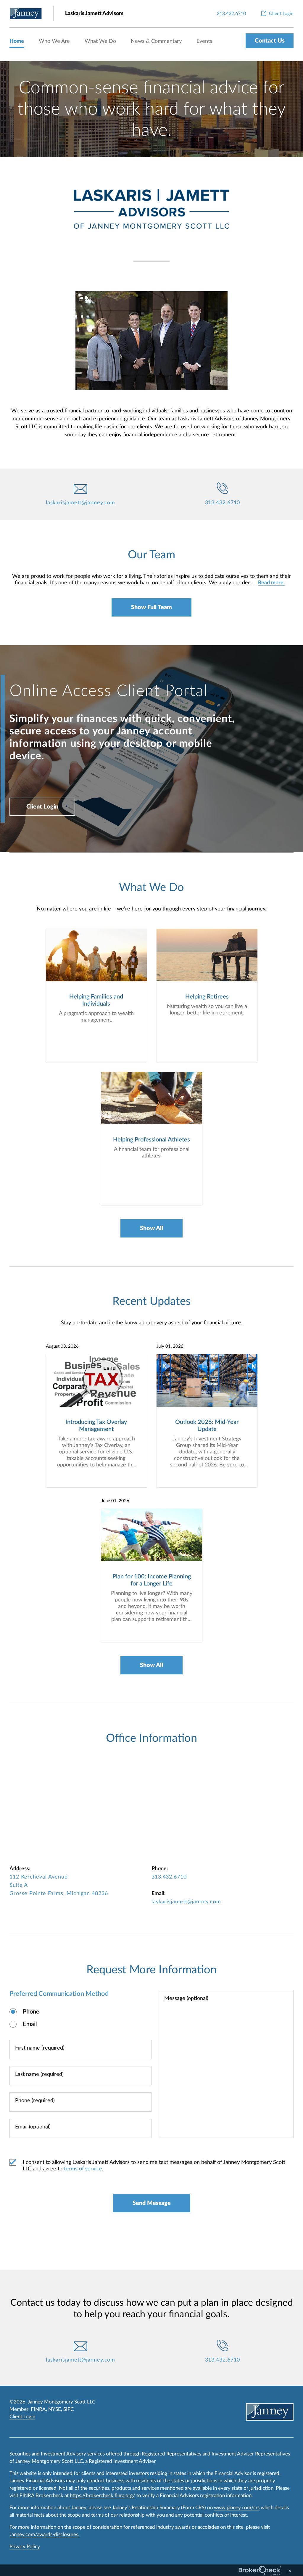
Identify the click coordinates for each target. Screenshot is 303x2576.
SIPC (69, 2409)
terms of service (83, 2169)
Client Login (42, 807)
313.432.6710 (223, 503)
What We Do (100, 41)
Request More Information (151, 1970)
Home (17, 41)
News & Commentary (156, 41)
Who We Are (54, 41)
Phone (31, 2012)
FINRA (38, 2409)
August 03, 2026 (62, 1346)
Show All (151, 1228)
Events (204, 41)
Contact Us (270, 41)
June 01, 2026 (115, 1501)
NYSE (55, 2409)
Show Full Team (151, 607)
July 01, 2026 (170, 1346)
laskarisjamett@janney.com (81, 503)
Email (30, 2024)
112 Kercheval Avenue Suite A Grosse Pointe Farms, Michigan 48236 (59, 1885)
